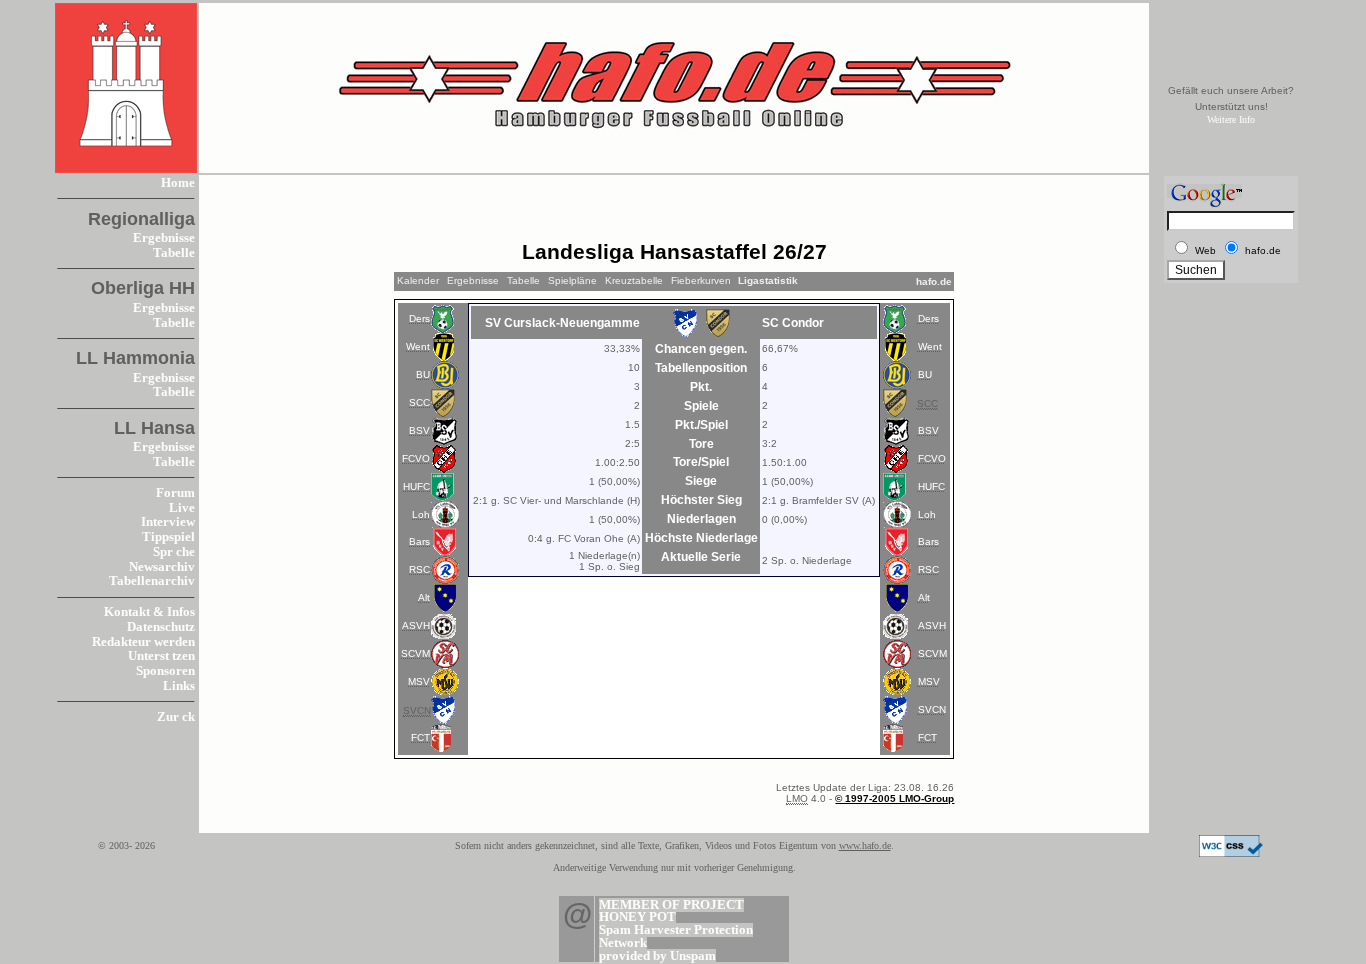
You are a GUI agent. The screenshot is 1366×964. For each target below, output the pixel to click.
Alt (424, 597)
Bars (419, 541)
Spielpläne (572, 280)
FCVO (416, 458)
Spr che (174, 552)
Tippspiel (168, 537)
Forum (175, 493)
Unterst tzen (161, 656)
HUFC (416, 486)
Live (182, 508)
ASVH (416, 625)
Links (179, 686)
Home (178, 183)
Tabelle (174, 253)
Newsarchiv (162, 567)
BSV (419, 430)
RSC (419, 569)
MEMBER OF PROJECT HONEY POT (671, 911)
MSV (419, 681)
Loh (421, 514)
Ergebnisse (164, 238)
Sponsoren (165, 671)
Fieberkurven (701, 280)
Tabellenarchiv (152, 581)
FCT (420, 737)
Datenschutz (161, 627)
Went (418, 346)
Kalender (418, 280)
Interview (168, 522)
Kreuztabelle (634, 280)
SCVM (415, 653)
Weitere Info (1231, 119)
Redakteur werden (143, 642)
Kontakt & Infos (149, 612)
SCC (419, 402)
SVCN (932, 709)
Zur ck (176, 717)
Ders (419, 318)
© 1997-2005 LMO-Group (894, 798)
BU (423, 374)
